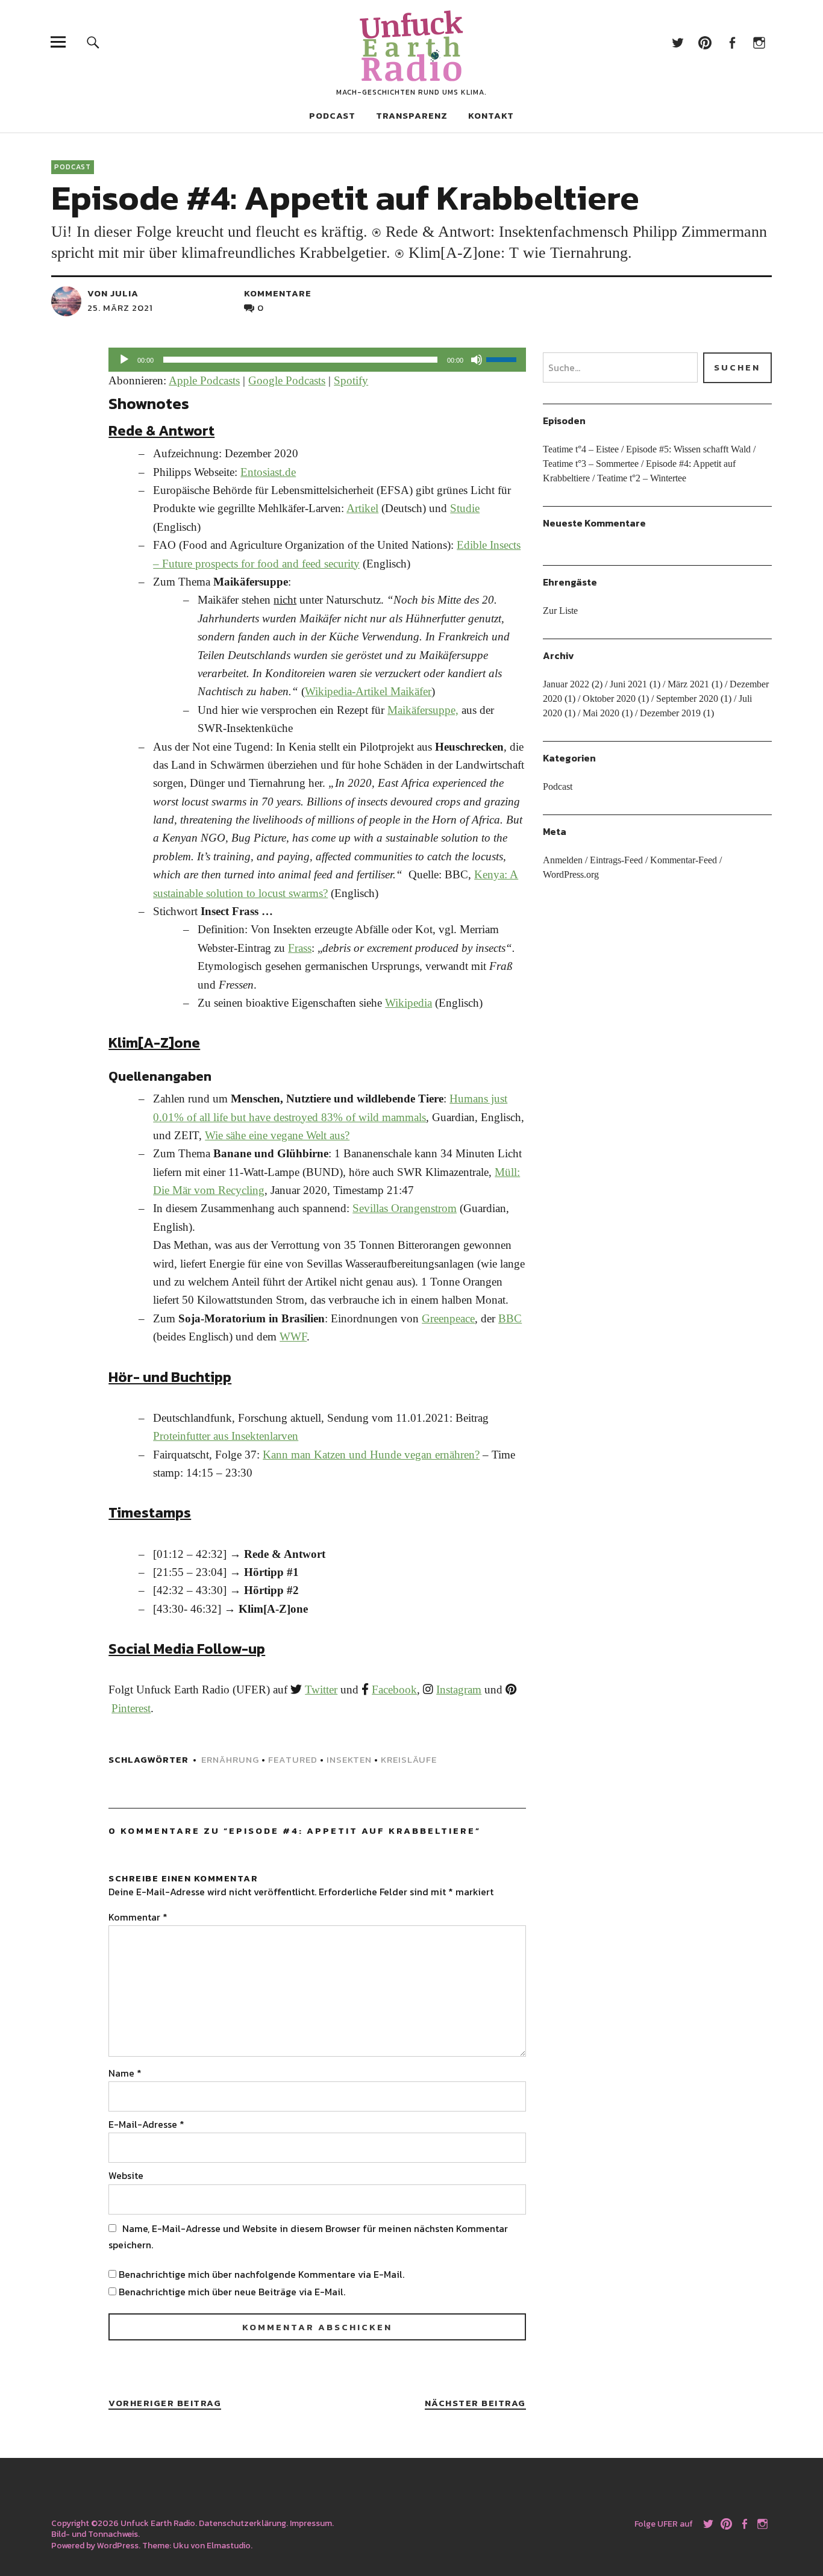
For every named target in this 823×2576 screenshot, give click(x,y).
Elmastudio (229, 2546)
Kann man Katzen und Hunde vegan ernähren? (371, 1455)
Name (125, 2073)
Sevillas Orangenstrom (405, 1208)
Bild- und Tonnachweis (95, 2534)
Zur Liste (560, 611)
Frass (300, 948)
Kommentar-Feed (684, 860)
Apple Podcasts (204, 380)
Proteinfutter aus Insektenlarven (226, 1436)
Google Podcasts (287, 380)
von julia (113, 293)
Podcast (332, 115)
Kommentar (138, 1917)
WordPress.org (571, 874)
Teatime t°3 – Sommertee (591, 464)
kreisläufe (409, 1759)
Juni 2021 (628, 684)
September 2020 (687, 699)
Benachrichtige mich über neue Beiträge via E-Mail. (232, 2292)
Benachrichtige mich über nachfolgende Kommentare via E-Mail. (261, 2274)
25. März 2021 (120, 308)
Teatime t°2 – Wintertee (642, 478)
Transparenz (412, 115)
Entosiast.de (268, 472)
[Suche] (93, 42)
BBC (510, 1318)
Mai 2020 (601, 713)
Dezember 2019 (670, 713)
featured (293, 1759)
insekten (349, 1759)
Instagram (759, 42)
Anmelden (563, 860)
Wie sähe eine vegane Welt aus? (277, 1135)
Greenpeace (448, 1318)
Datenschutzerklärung (243, 2523)
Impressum (311, 2523)
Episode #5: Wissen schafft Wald (688, 449)
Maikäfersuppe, (423, 710)
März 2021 (688, 684)
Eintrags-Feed (616, 860)
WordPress (118, 2546)
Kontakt (491, 115)
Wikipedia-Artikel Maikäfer (368, 691)
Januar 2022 (566, 684)
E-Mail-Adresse (146, 2124)
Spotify (351, 380)
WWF (293, 1336)
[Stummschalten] (477, 360)
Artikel (362, 508)
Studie (465, 508)
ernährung (230, 1759)
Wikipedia (408, 1003)
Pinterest (705, 42)
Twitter (678, 42)
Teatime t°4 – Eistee (581, 449)
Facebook (732, 42)
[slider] (503, 358)
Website (126, 2175)
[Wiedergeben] (124, 360)
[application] (317, 360)
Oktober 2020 (609, 699)
